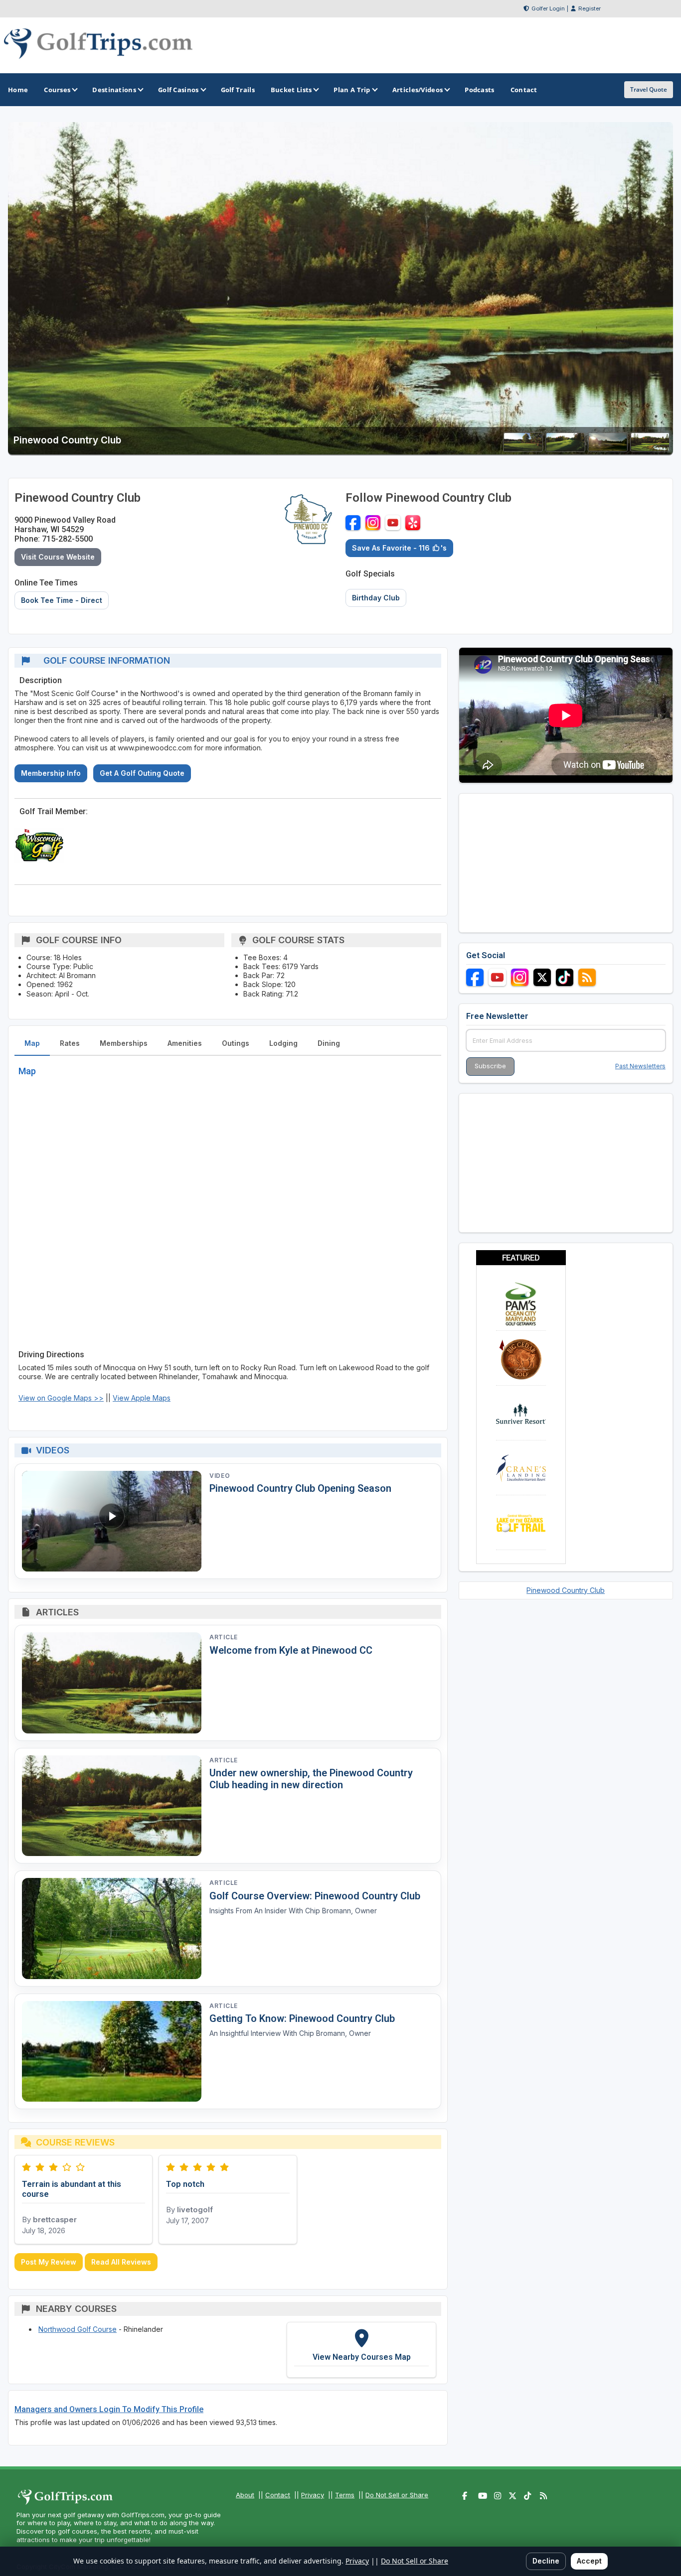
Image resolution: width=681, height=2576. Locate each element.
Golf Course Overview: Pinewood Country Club (315, 1896)
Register (590, 8)
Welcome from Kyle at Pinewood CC (291, 1650)
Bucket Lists (291, 90)
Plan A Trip (352, 90)
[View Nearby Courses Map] (361, 2350)
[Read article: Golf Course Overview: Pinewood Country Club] (112, 1929)
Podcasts (479, 90)
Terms (345, 2495)
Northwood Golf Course (78, 2329)
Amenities (185, 1043)
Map (32, 1043)
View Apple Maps (142, 1398)
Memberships (124, 1043)
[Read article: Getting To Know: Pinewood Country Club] (112, 2052)
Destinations (114, 90)
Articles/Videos (418, 90)
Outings (236, 1043)
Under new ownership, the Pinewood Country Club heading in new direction (311, 1779)
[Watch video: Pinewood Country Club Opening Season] (112, 1521)
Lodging (283, 1043)
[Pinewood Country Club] (523, 449)
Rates (70, 1043)
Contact (278, 2495)
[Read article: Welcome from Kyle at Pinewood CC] (112, 1683)
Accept (589, 2561)
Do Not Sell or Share (397, 2495)
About (245, 2495)
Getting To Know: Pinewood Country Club (302, 2018)
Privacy (313, 2495)
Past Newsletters (640, 1066)
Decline (546, 2561)
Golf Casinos (178, 90)
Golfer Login (548, 8)
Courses (57, 90)
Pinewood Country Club (566, 1590)
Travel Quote (649, 89)
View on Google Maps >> (61, 1398)
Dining (329, 1043)
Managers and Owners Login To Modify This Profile (109, 2409)
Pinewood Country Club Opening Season (300, 1488)
